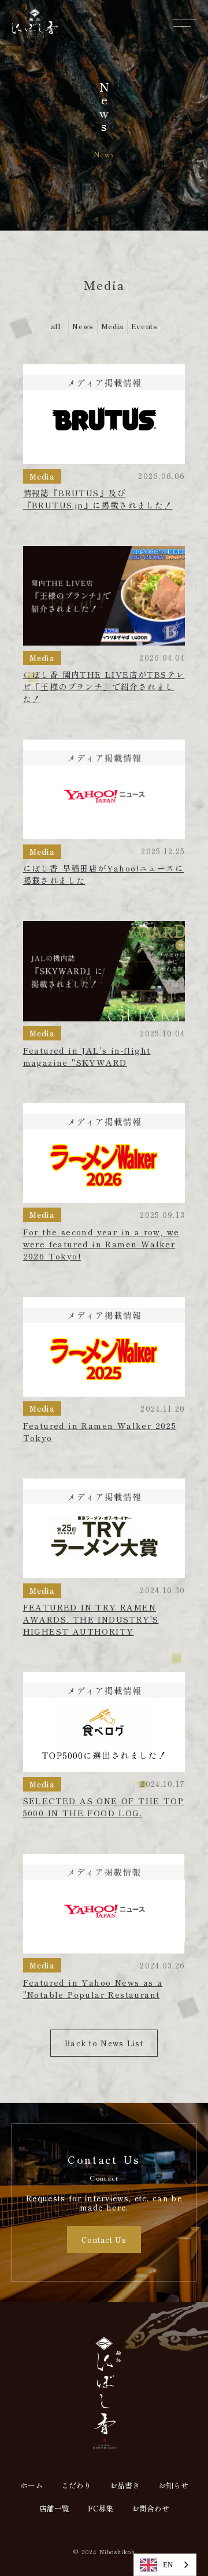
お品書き (125, 2486)
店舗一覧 (54, 2509)
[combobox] (165, 2565)
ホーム (31, 2486)
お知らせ (173, 2486)
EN (168, 2565)
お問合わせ (151, 2509)
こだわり (76, 2486)
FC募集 (101, 2509)
